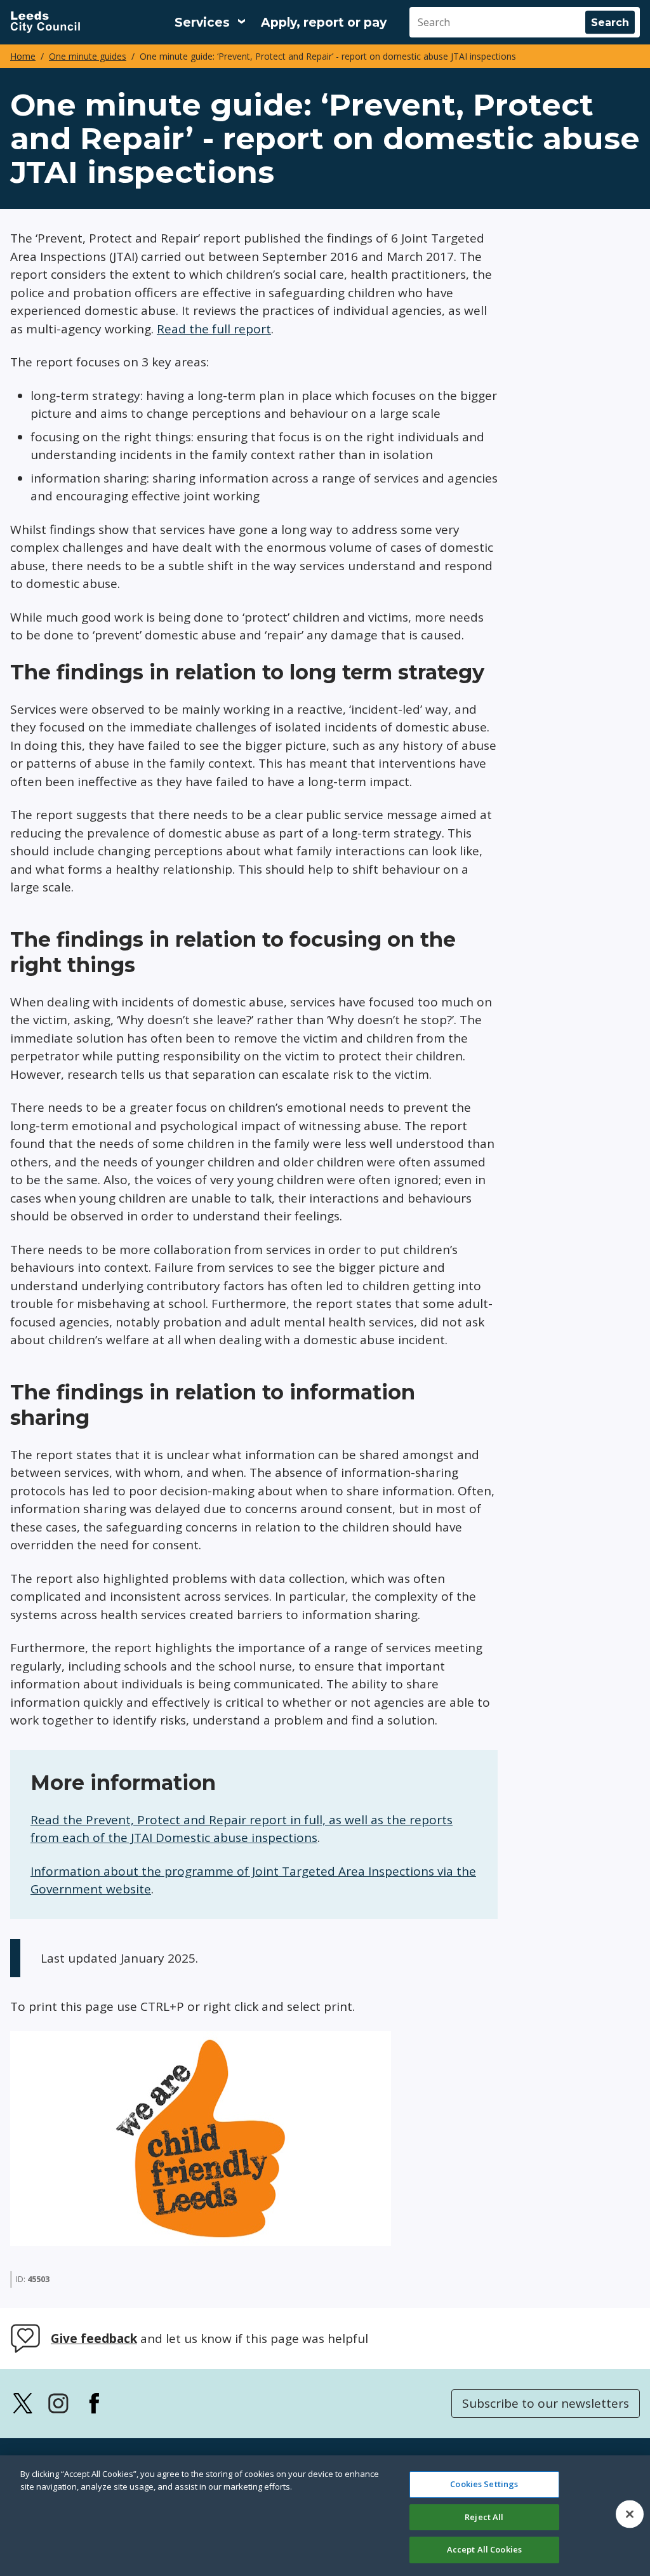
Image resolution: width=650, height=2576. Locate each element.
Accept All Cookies (484, 2549)
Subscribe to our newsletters (546, 2403)
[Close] (630, 2514)
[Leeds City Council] (45, 22)
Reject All (484, 2517)
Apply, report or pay (324, 23)
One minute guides (88, 56)
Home (23, 56)
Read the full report (214, 329)
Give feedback (94, 2339)
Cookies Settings (484, 2484)
